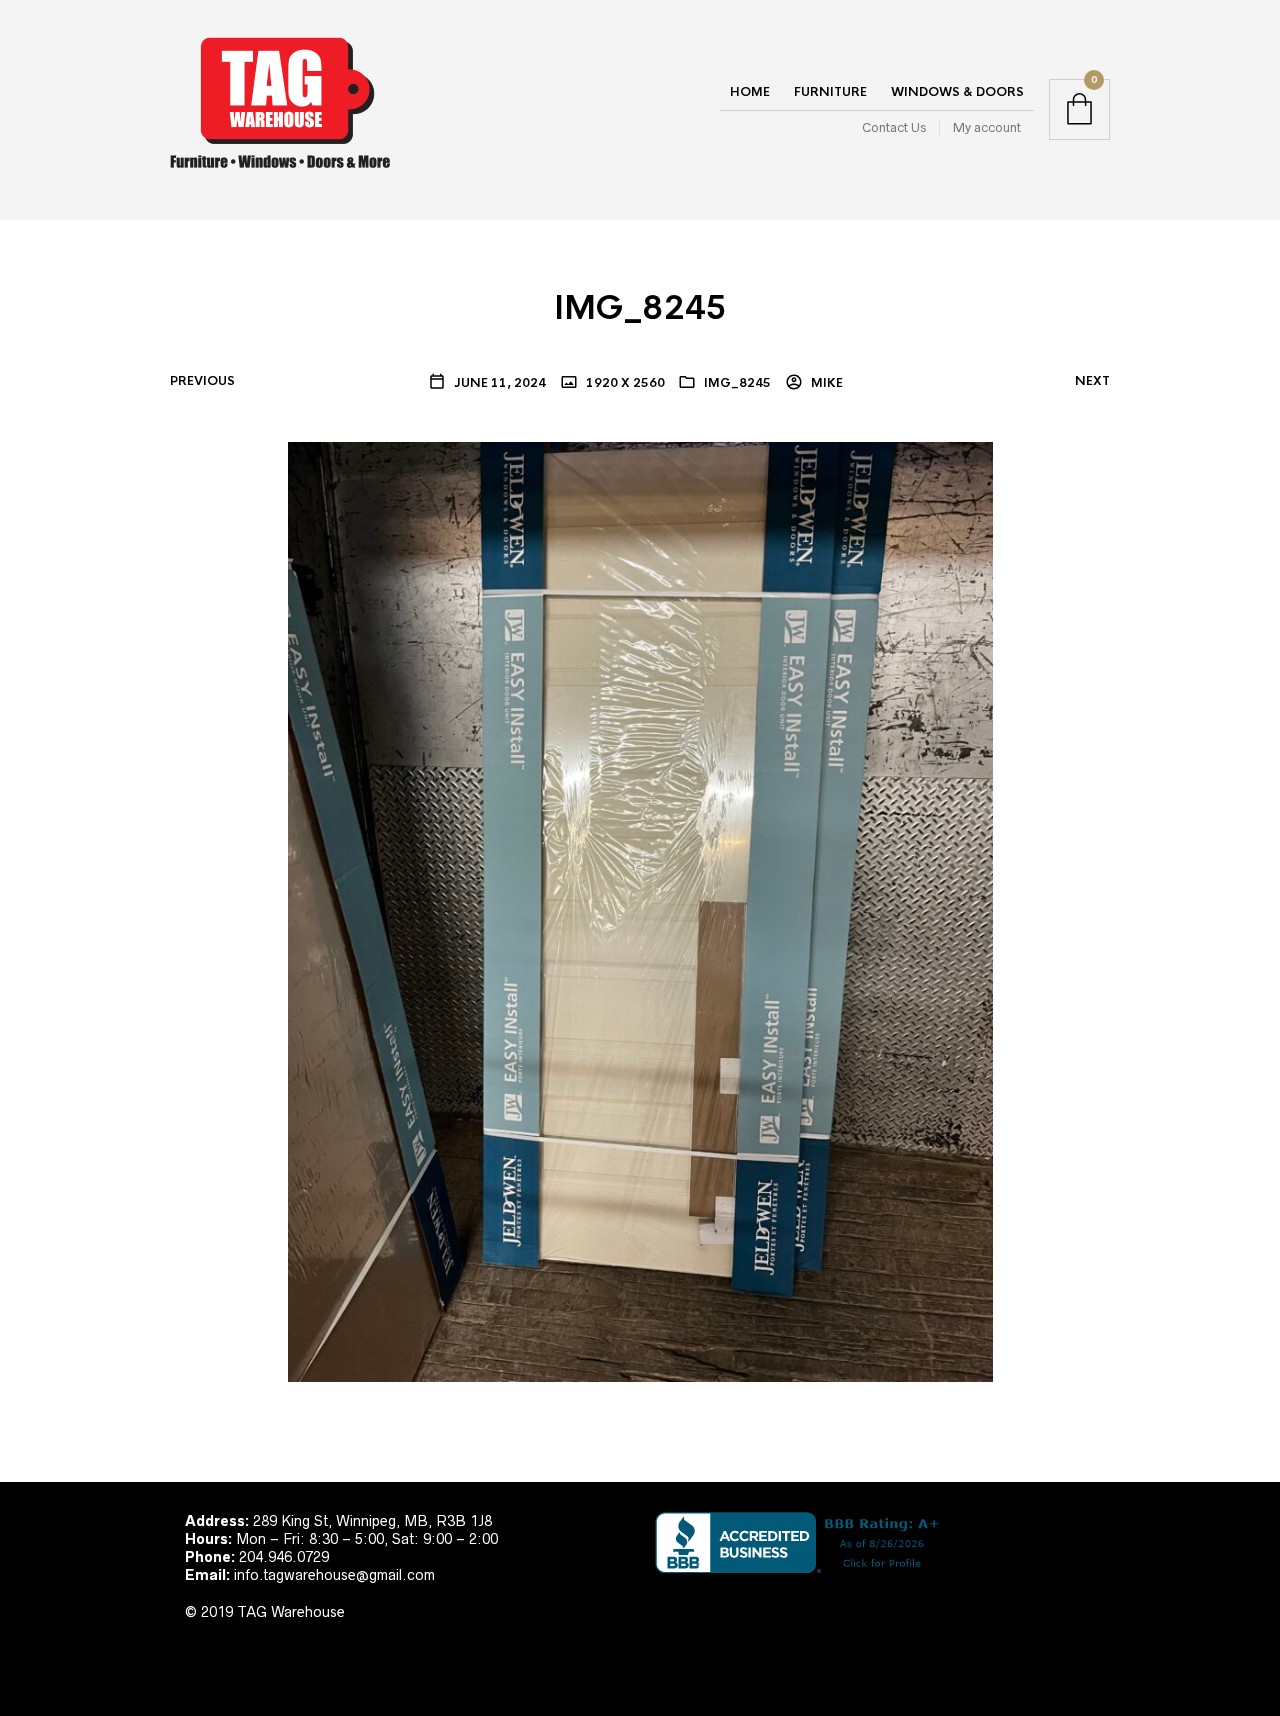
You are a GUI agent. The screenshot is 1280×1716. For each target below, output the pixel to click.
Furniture (830, 92)
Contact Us (894, 127)
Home (750, 92)
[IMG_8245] (640, 910)
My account (987, 127)
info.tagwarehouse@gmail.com (334, 1575)
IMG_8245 (737, 383)
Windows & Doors (957, 92)
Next (1092, 381)
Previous (202, 381)
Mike (825, 383)
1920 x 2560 (624, 383)
